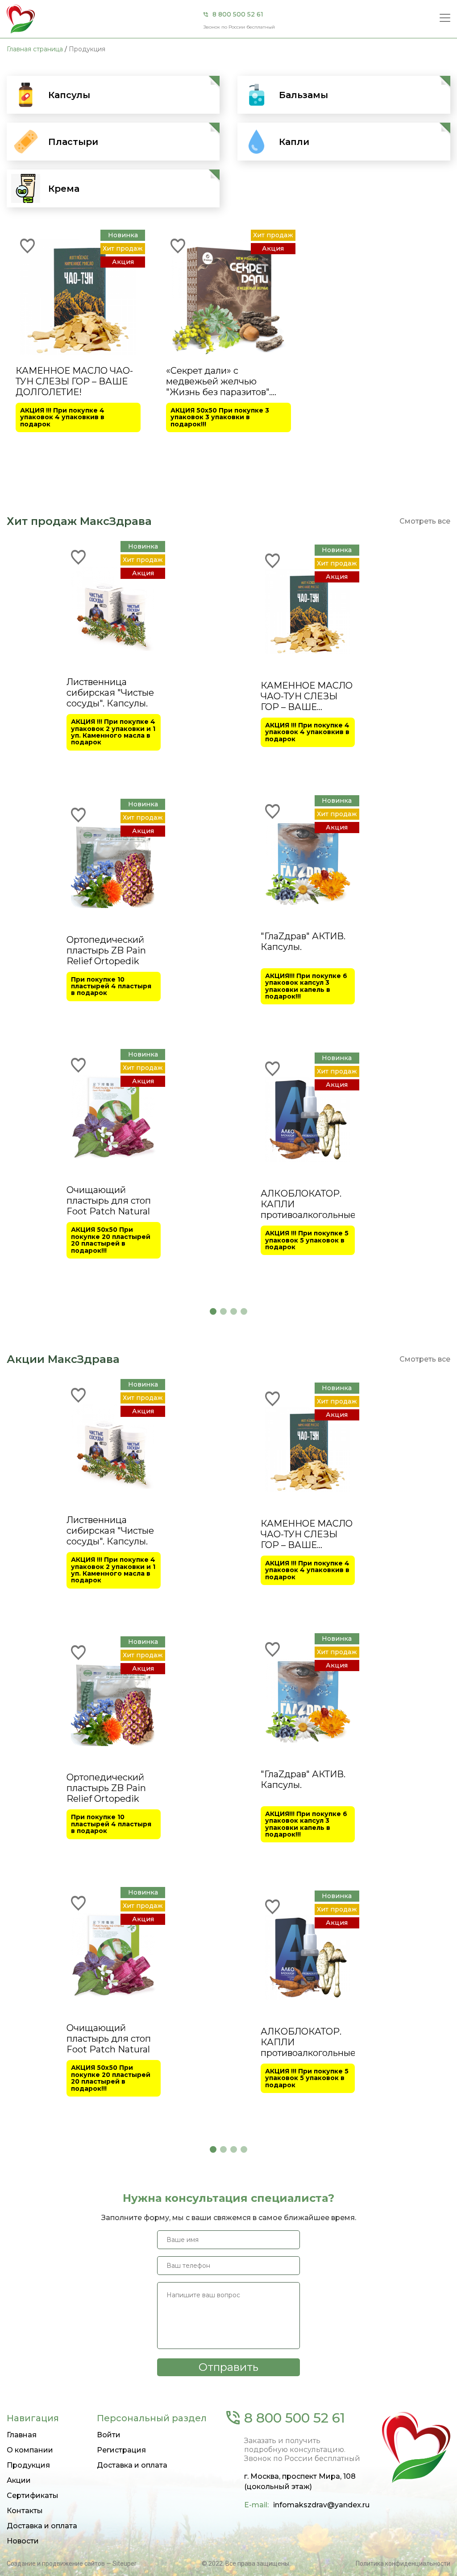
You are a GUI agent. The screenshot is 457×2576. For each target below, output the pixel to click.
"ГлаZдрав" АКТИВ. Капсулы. (303, 941)
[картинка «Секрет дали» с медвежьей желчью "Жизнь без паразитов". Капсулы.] (228, 297)
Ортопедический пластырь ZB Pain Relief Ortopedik (106, 950)
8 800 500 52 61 (238, 14)
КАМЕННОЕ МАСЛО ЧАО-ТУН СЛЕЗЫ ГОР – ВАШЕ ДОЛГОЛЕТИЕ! (74, 381)
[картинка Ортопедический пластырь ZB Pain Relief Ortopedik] (114, 866)
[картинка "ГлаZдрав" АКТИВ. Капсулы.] (308, 862)
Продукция (28, 2465)
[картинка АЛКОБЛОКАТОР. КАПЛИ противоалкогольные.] (308, 1119)
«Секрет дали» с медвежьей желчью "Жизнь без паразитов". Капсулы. (218, 381)
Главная (22, 2435)
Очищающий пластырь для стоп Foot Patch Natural (109, 1201)
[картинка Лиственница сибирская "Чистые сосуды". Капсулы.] (114, 608)
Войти (109, 2435)
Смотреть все (425, 521)
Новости (23, 2541)
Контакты (25, 2511)
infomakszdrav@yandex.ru (321, 2505)
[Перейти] (215, 80)
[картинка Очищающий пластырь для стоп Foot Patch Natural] (114, 1116)
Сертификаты (33, 2495)
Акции (19, 2480)
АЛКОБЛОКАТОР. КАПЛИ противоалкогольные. (308, 1204)
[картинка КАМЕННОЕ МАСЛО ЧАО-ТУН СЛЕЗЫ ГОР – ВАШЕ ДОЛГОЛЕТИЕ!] (78, 297)
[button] (213, 1311)
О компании (30, 2450)
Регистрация (121, 2450)
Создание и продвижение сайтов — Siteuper (72, 2564)
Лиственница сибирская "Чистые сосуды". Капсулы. (110, 693)
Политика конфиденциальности (403, 2564)
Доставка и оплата (42, 2526)
